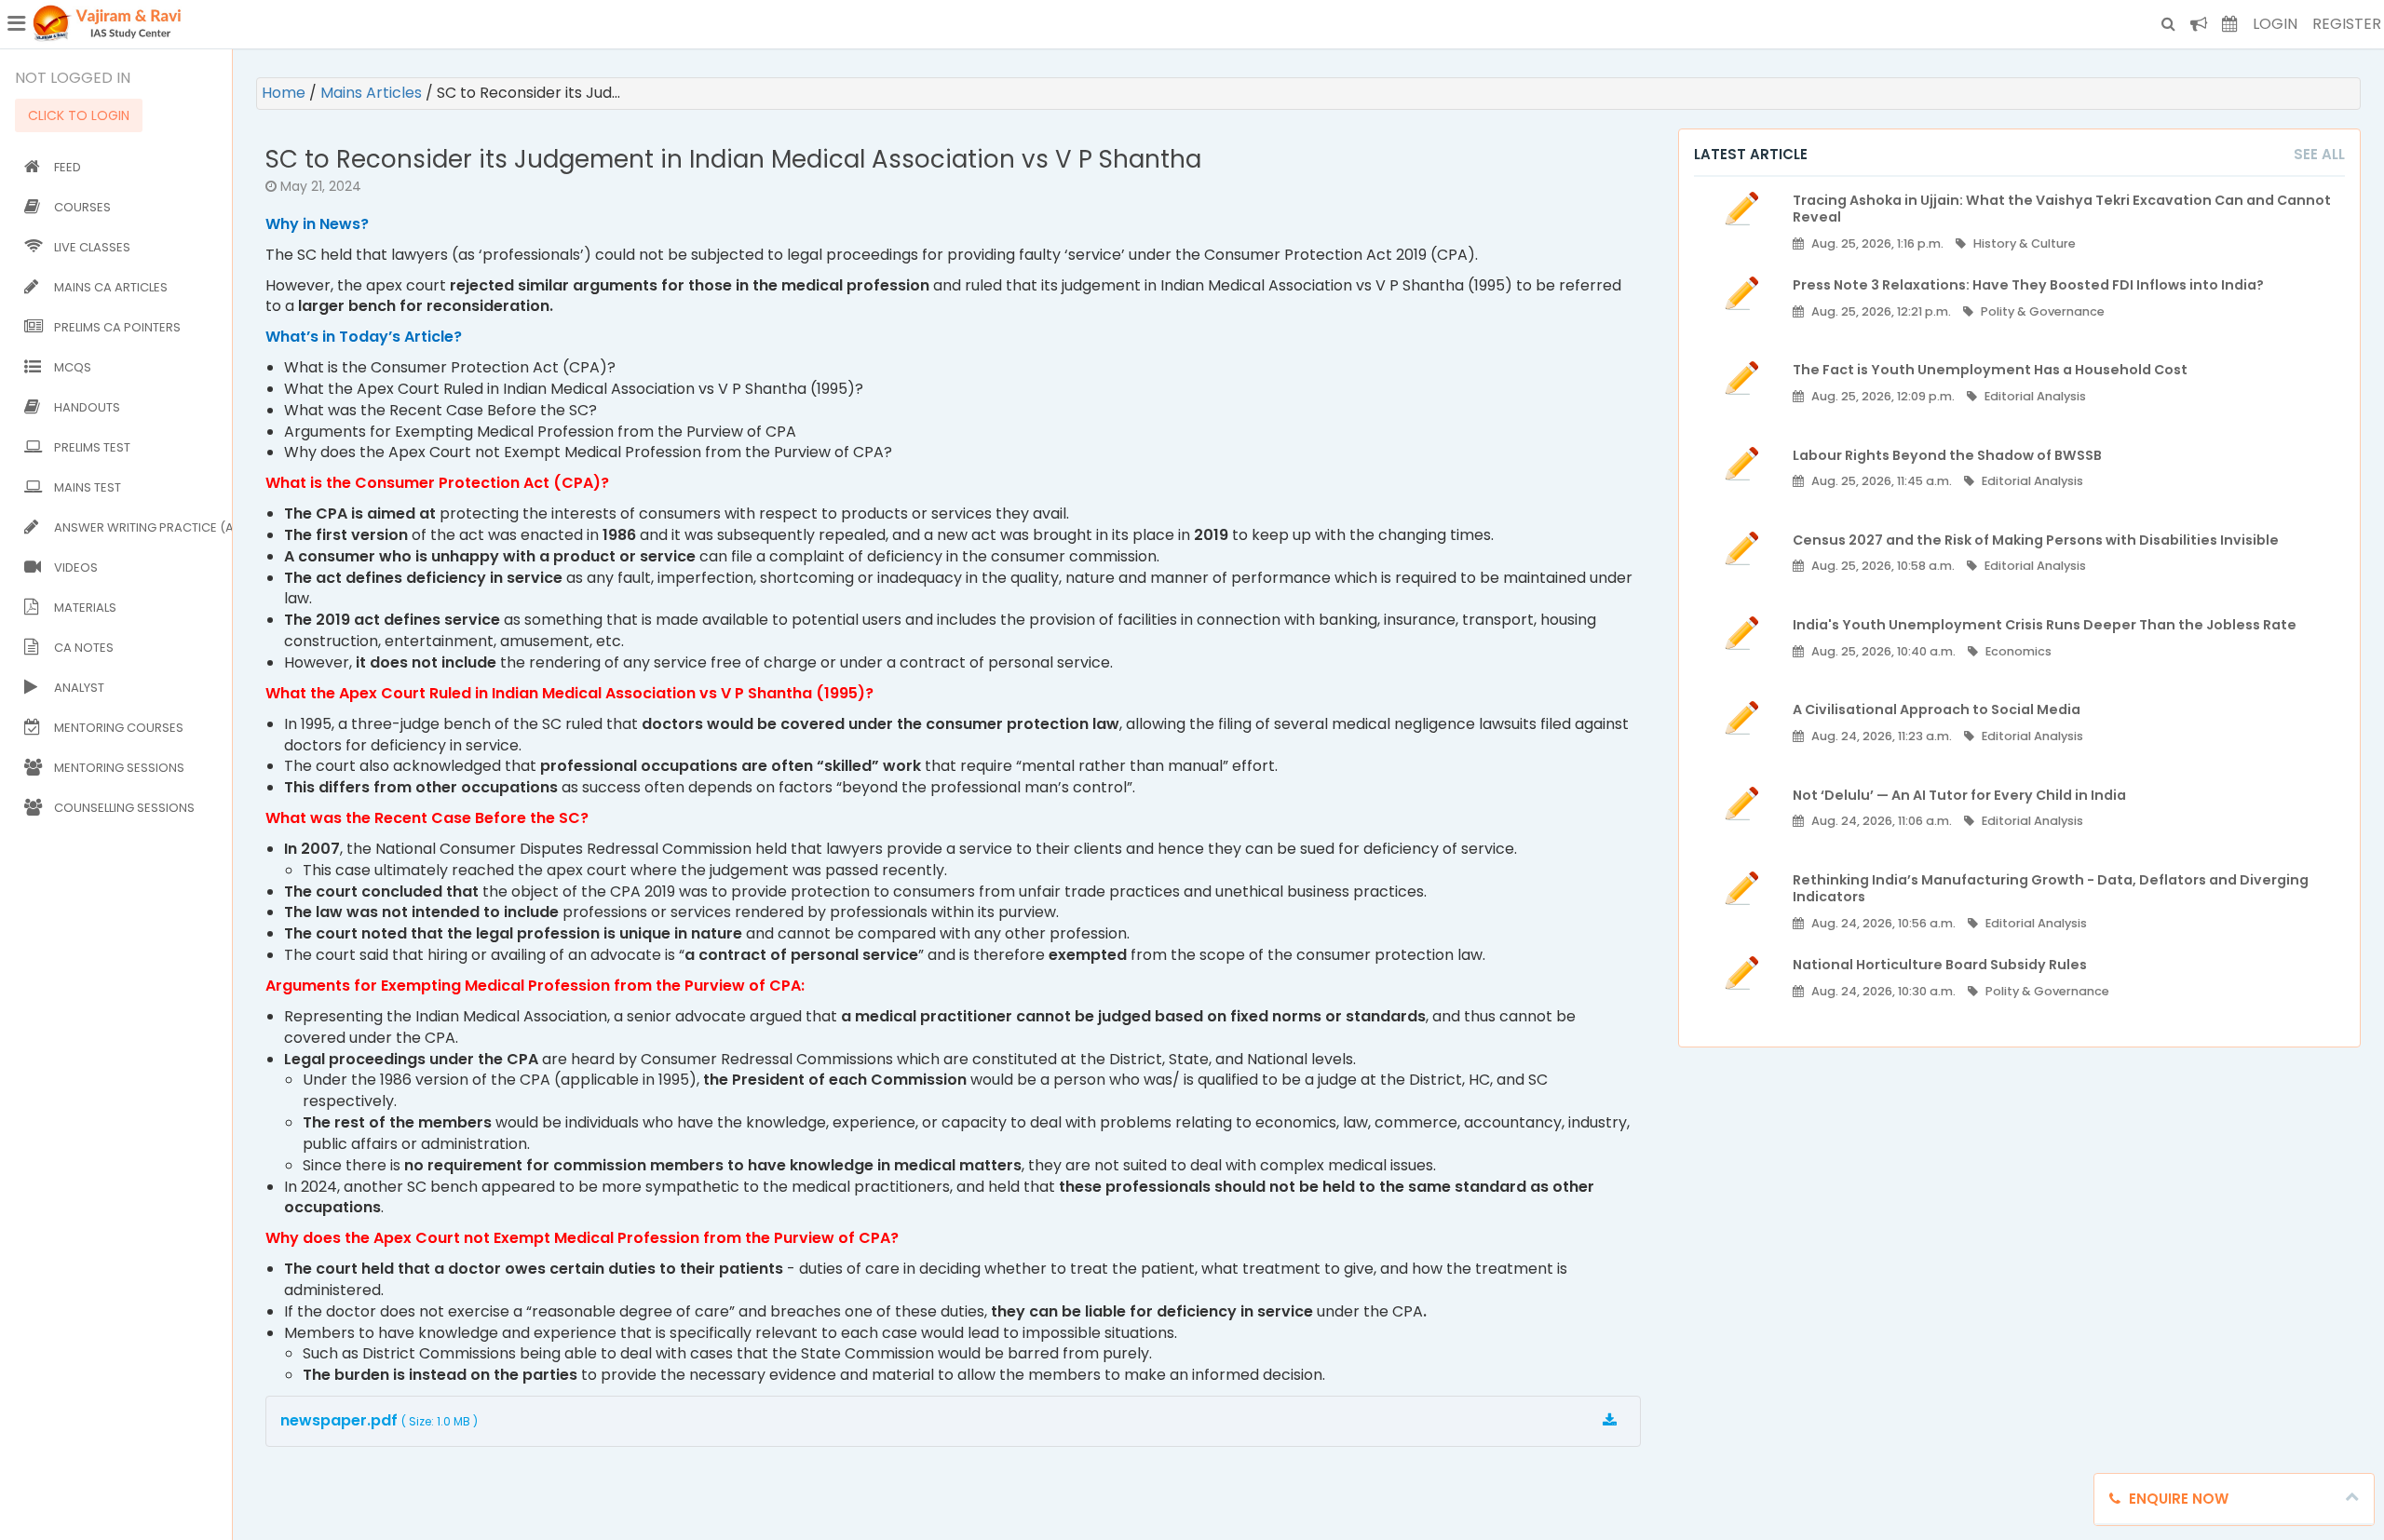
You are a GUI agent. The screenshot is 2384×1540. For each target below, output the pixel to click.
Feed (68, 167)
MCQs (73, 367)
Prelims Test (92, 447)
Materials (85, 608)
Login (2275, 24)
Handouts (87, 407)
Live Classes (92, 247)
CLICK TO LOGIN (79, 115)
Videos (76, 567)
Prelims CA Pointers (117, 327)
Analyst (79, 688)
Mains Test (88, 487)
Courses (82, 207)
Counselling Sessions (124, 808)
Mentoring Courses (119, 728)
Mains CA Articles (111, 287)
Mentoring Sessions (119, 768)
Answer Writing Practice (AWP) (139, 527)
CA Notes (84, 648)
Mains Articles (373, 93)
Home (285, 93)
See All (2319, 154)
